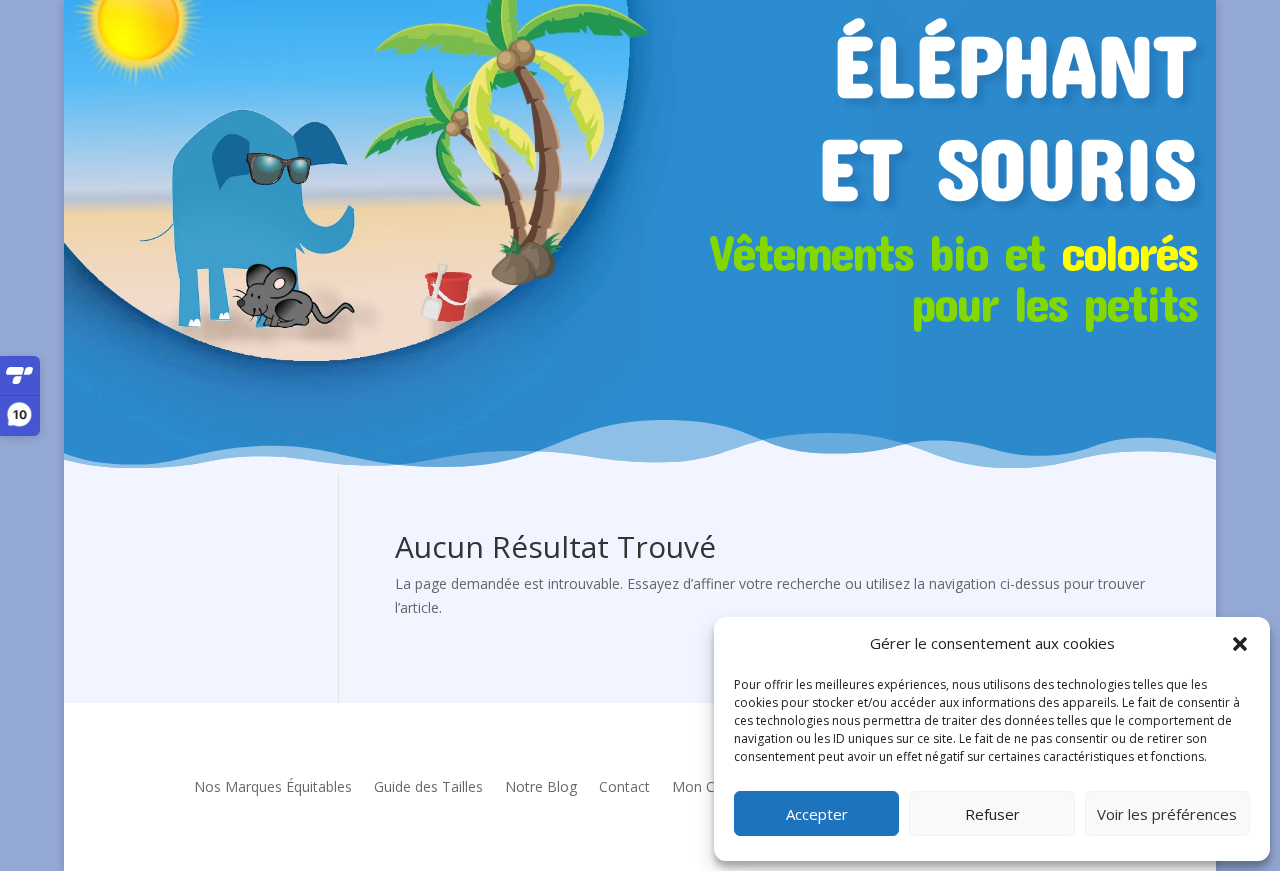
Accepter (817, 814)
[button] (1240, 644)
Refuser (992, 814)
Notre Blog (541, 786)
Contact (624, 786)
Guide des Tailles (428, 786)
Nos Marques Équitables (273, 786)
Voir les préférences (1167, 814)
